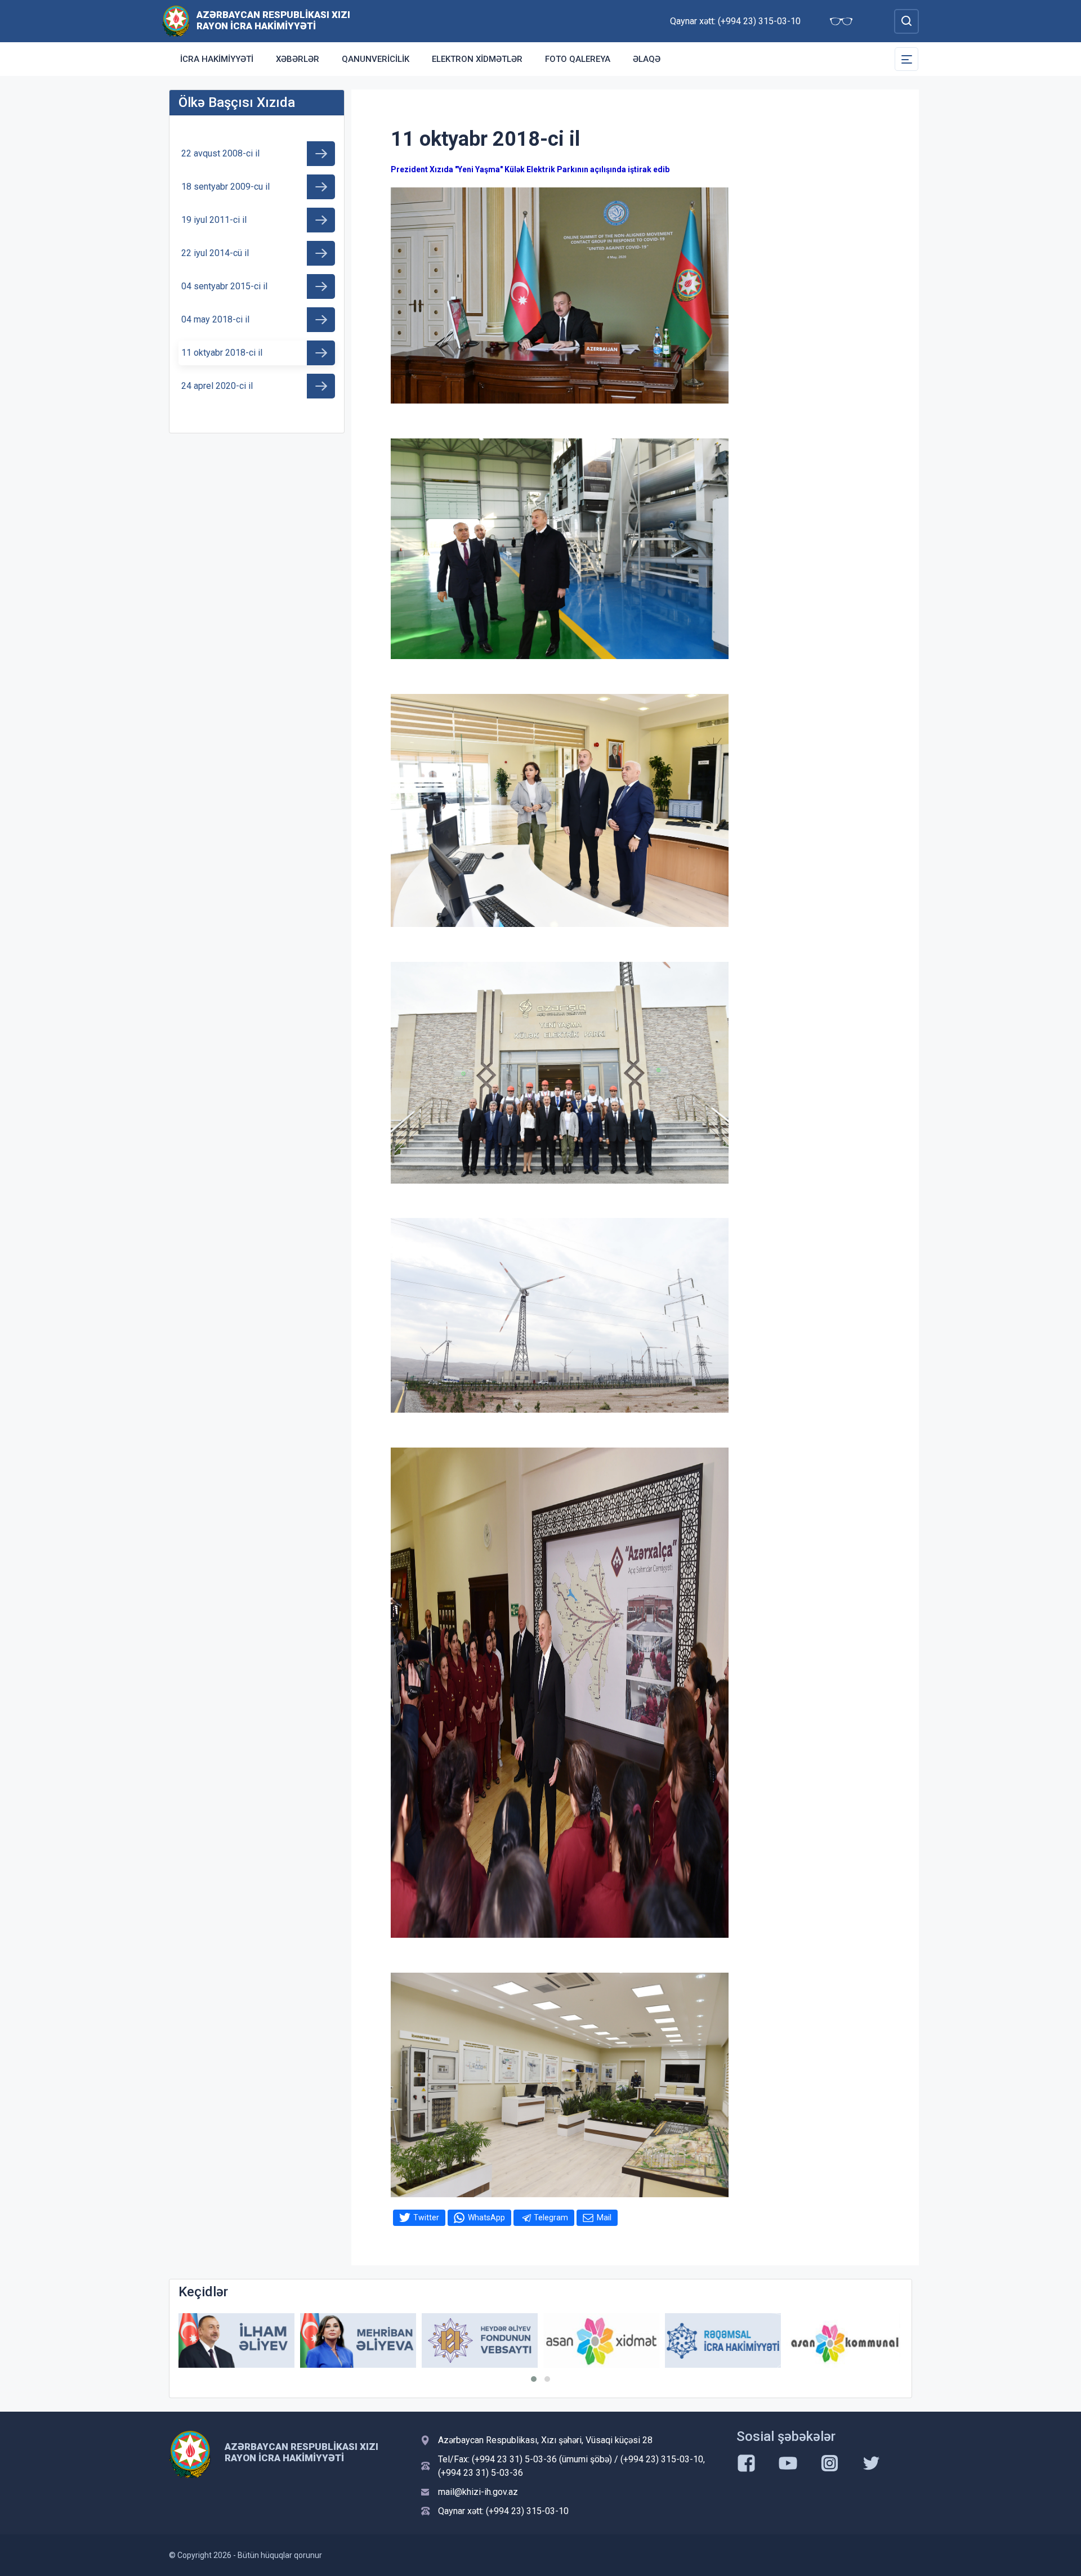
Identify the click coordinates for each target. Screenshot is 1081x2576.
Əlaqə (647, 59)
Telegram (551, 2217)
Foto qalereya (578, 59)
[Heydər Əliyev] (845, 2340)
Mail (604, 2217)
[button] (534, 2379)
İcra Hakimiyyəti (217, 59)
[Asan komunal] (723, 2340)
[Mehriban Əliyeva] (236, 2340)
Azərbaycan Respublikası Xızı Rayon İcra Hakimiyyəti (273, 20)
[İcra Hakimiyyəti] (176, 21)
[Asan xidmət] (480, 2340)
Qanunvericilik (376, 59)
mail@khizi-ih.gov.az (478, 2492)
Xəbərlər (298, 59)
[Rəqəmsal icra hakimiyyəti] (601, 2340)
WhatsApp (486, 2217)
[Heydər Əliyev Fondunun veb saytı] (358, 2340)
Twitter (426, 2217)
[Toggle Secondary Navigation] (906, 59)
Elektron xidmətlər (477, 59)
